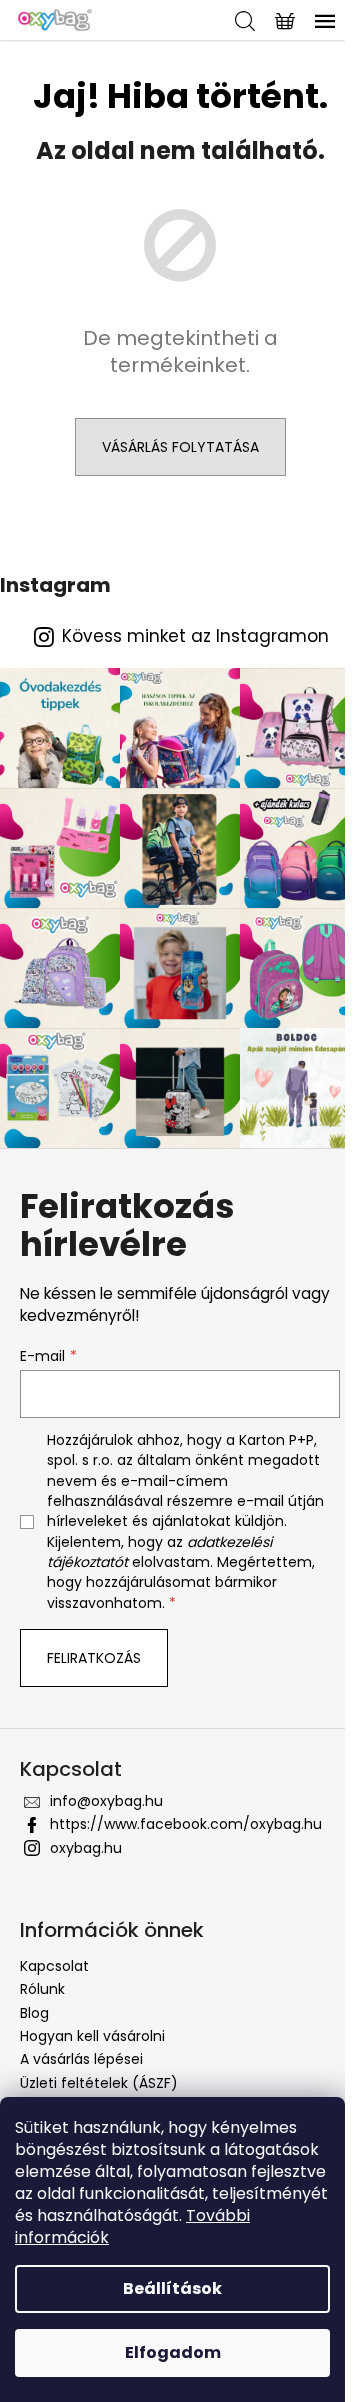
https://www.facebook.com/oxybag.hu (186, 1824)
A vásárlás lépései (81, 2059)
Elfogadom (173, 2352)
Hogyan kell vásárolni (92, 2036)
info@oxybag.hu (106, 1801)
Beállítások (172, 2288)
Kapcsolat (54, 1966)
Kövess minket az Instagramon (195, 636)
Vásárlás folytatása (180, 447)
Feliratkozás (94, 1658)
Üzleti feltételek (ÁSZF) (99, 2083)
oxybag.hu (86, 1848)
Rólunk (42, 1989)
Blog (34, 2013)
